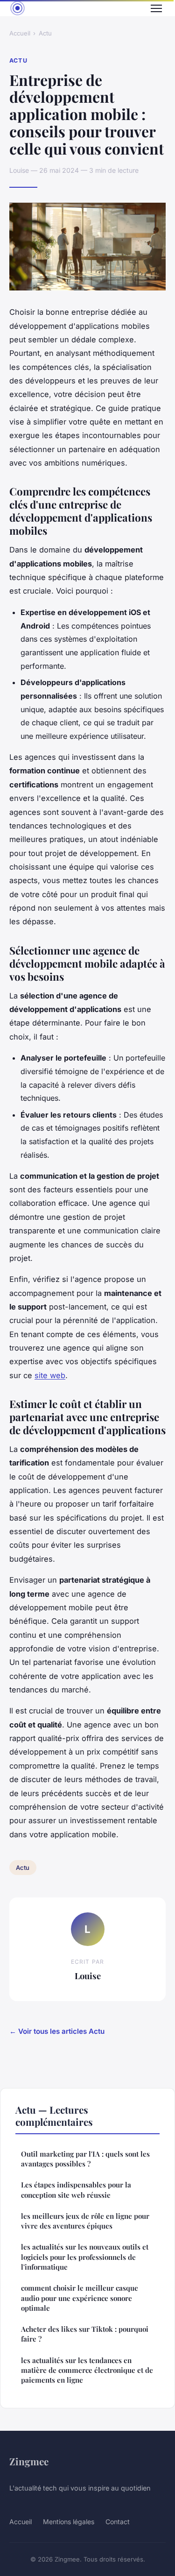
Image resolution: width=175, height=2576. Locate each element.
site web (50, 1375)
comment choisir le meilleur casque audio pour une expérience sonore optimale (80, 2298)
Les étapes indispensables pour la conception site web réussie (76, 2190)
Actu (45, 33)
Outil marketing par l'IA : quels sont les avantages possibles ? (85, 2159)
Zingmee (29, 2461)
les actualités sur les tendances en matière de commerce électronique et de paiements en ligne (87, 2370)
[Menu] (156, 8)
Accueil (20, 33)
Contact (118, 2522)
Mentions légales (69, 2522)
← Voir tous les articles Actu (57, 2031)
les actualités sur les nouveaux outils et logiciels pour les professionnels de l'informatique (85, 2257)
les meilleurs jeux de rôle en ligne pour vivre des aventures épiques (85, 2221)
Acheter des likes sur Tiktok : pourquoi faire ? (85, 2334)
